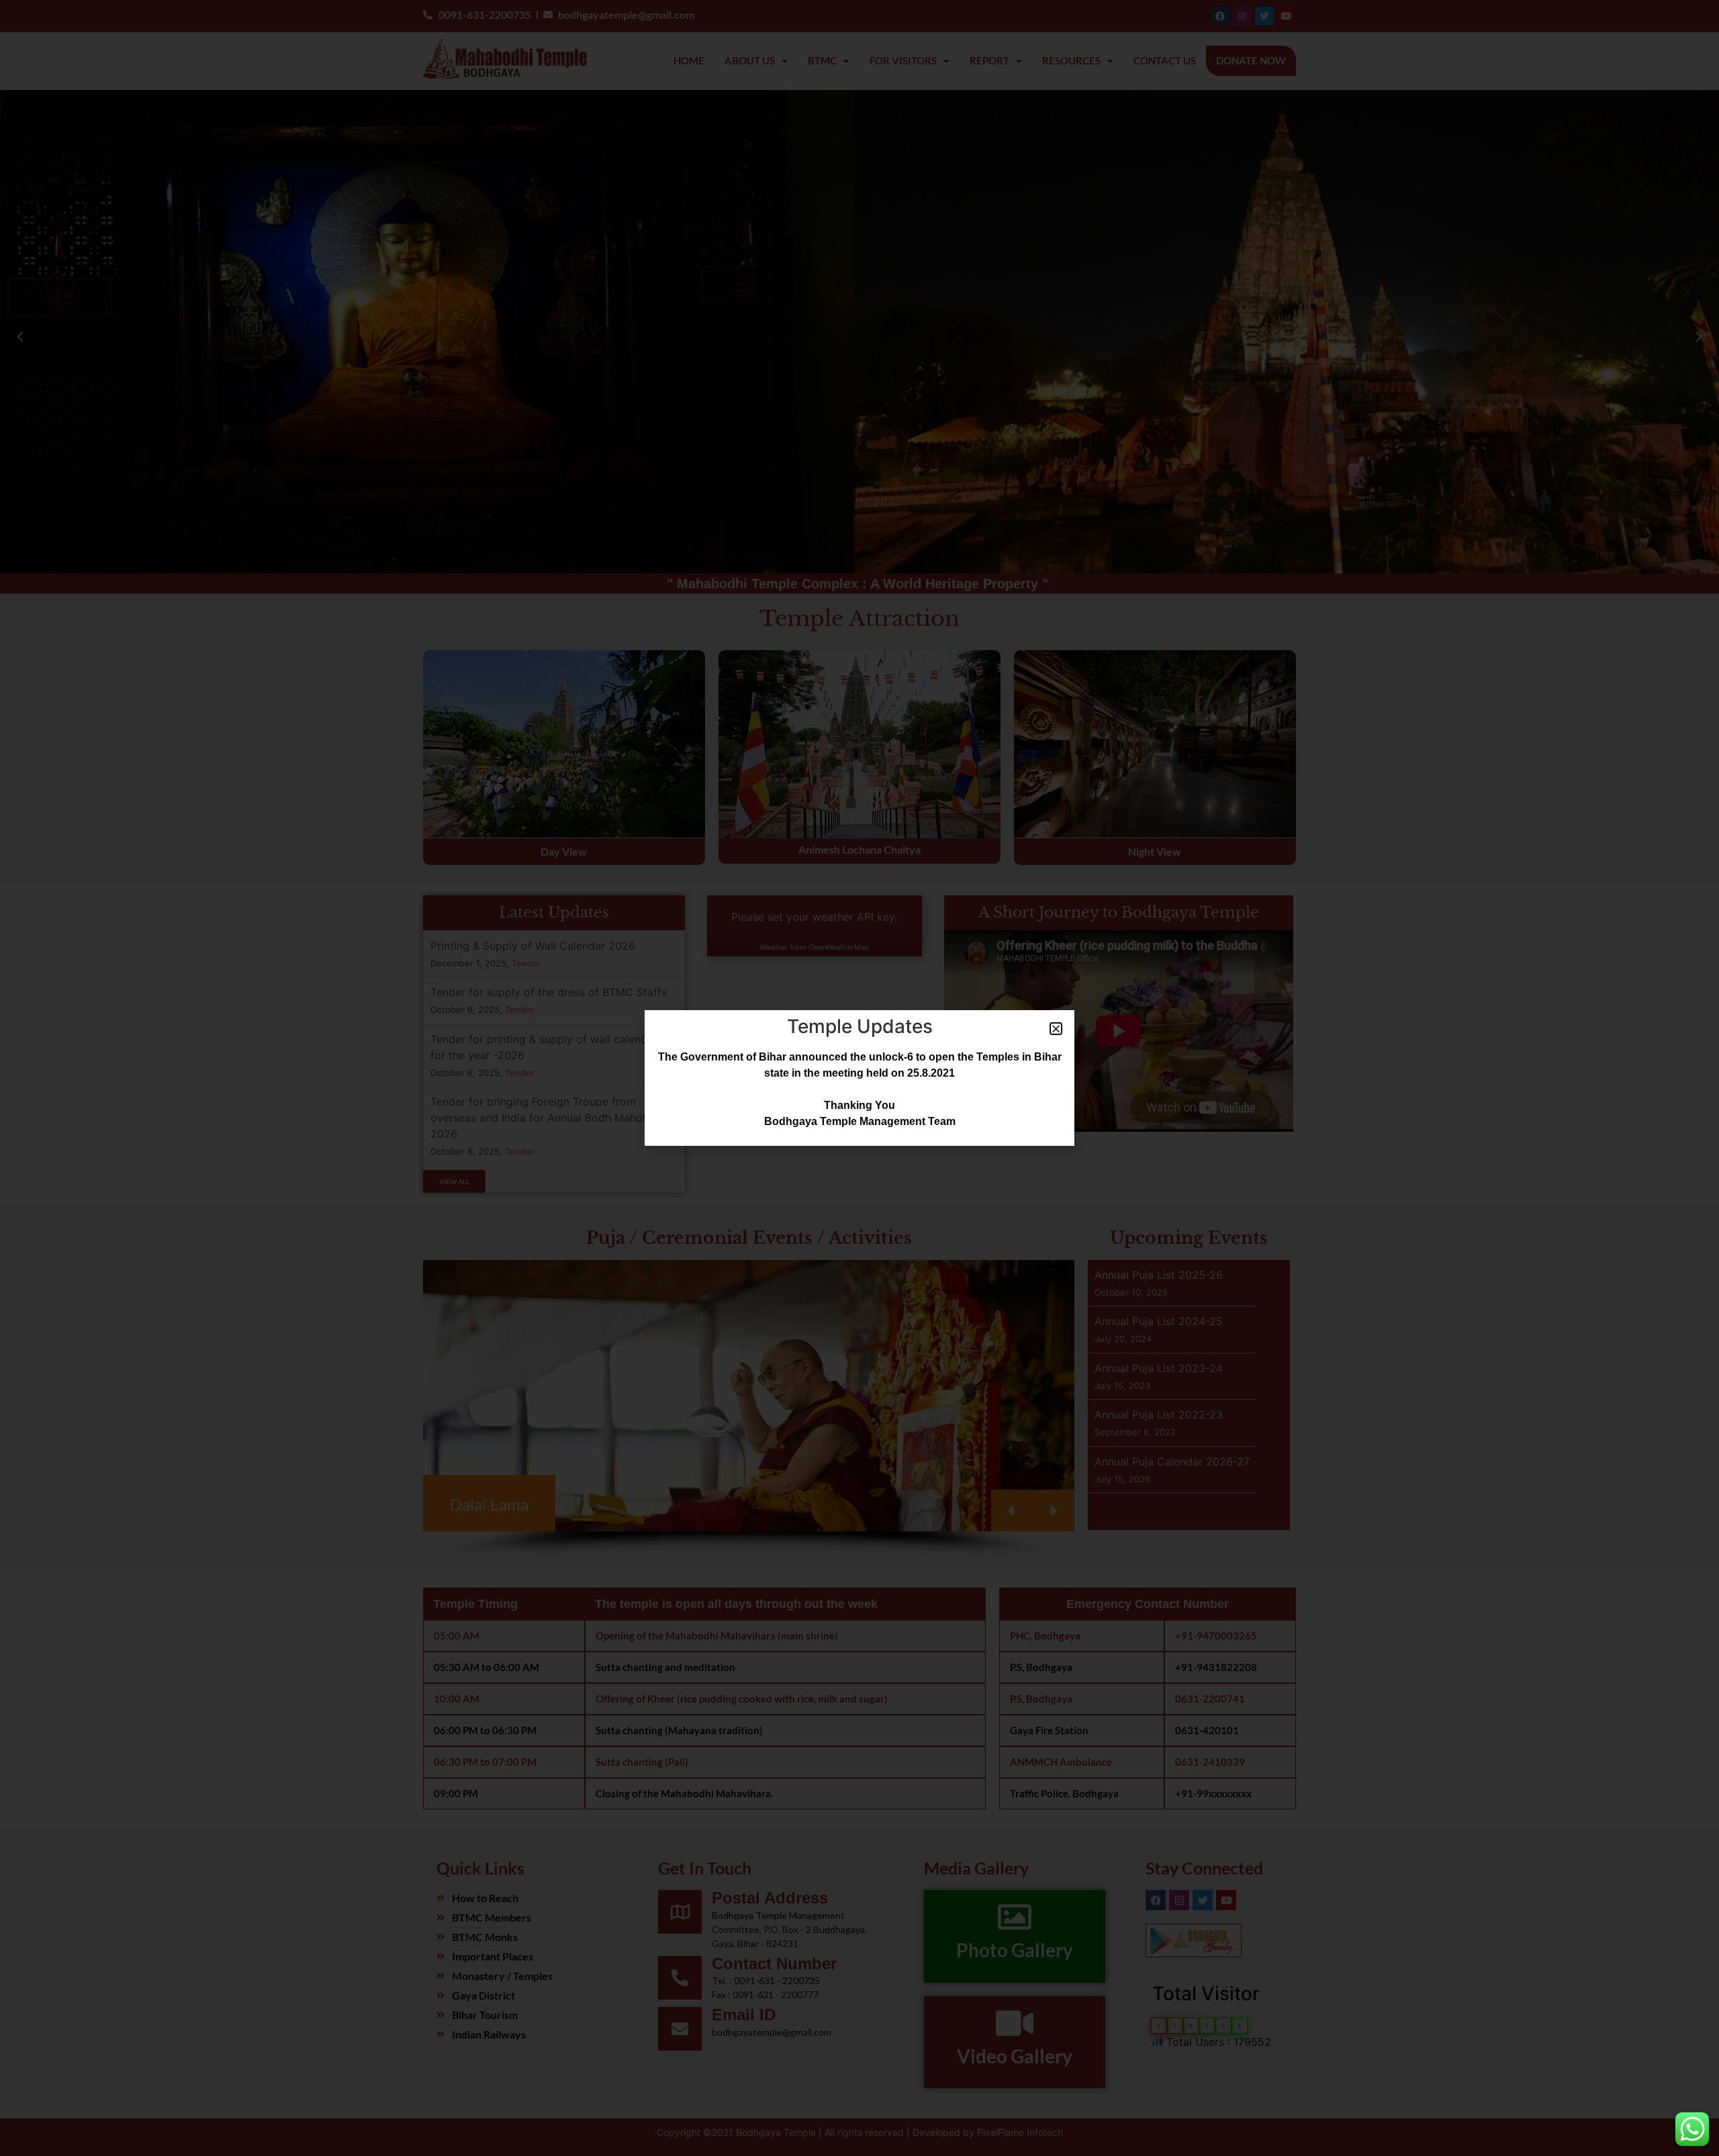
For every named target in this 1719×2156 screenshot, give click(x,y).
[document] (859, 1078)
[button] (1056, 1029)
